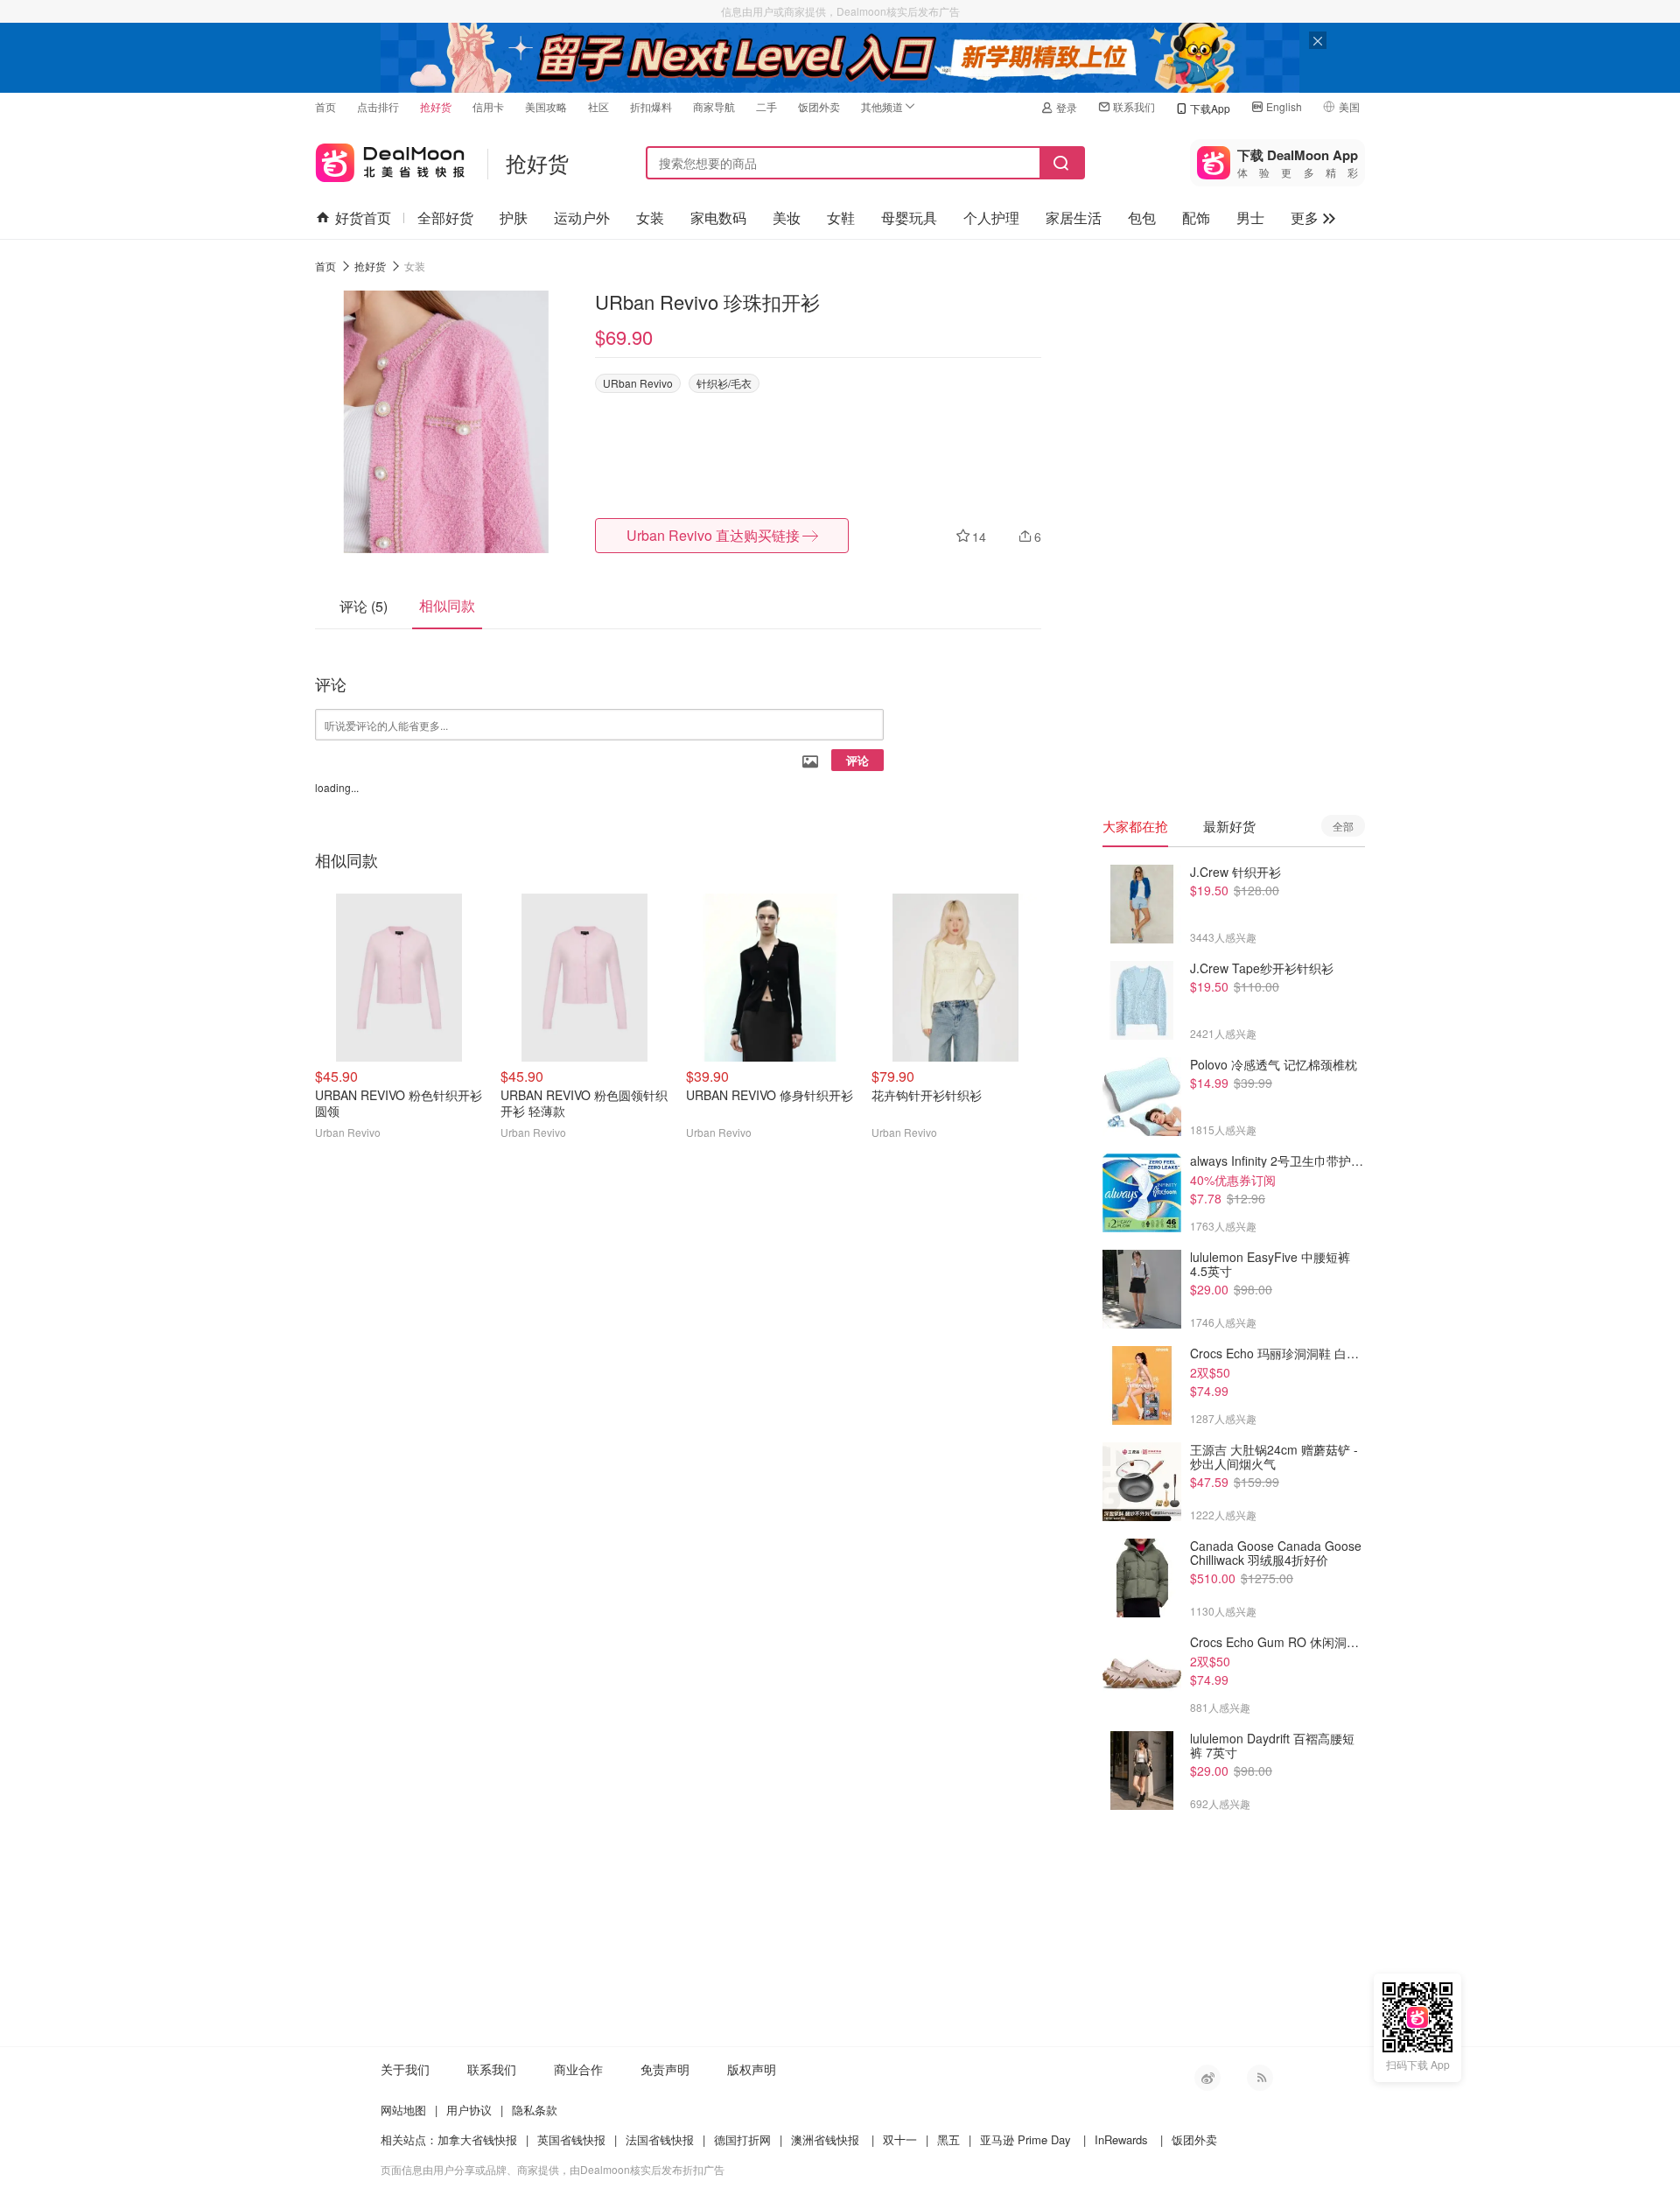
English (1284, 106)
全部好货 (445, 217)
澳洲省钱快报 (825, 2139)
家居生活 (1074, 217)
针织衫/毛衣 (724, 383)
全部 (1343, 826)
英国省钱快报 (571, 2139)
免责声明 (665, 2069)
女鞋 (841, 217)
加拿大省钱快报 (477, 2139)
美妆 (787, 217)
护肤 (514, 217)
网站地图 (403, 2110)
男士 (1250, 217)
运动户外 (582, 217)
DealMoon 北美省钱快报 (390, 159)
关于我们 (405, 2069)
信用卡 (488, 106)
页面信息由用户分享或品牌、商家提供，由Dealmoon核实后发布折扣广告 (553, 2169)
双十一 (900, 2139)
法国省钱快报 (660, 2139)
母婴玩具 (909, 217)
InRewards (1121, 2139)
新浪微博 (1207, 2078)
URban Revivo (638, 383)
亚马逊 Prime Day (1025, 2139)
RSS (1260, 2078)
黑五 (948, 2139)
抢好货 (436, 106)
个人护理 (991, 217)
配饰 (1196, 217)
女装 (650, 217)
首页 (325, 106)
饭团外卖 (819, 106)
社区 (598, 106)
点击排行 (378, 106)
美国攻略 (546, 106)
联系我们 (1134, 106)
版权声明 (752, 2069)
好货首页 (363, 217)
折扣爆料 (651, 106)
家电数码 (718, 217)
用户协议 (469, 2110)
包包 (1142, 217)
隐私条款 (535, 2110)
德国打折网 (742, 2139)
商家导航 (714, 106)
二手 (766, 106)
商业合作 (578, 2069)
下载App (1210, 108)
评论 (857, 760)
